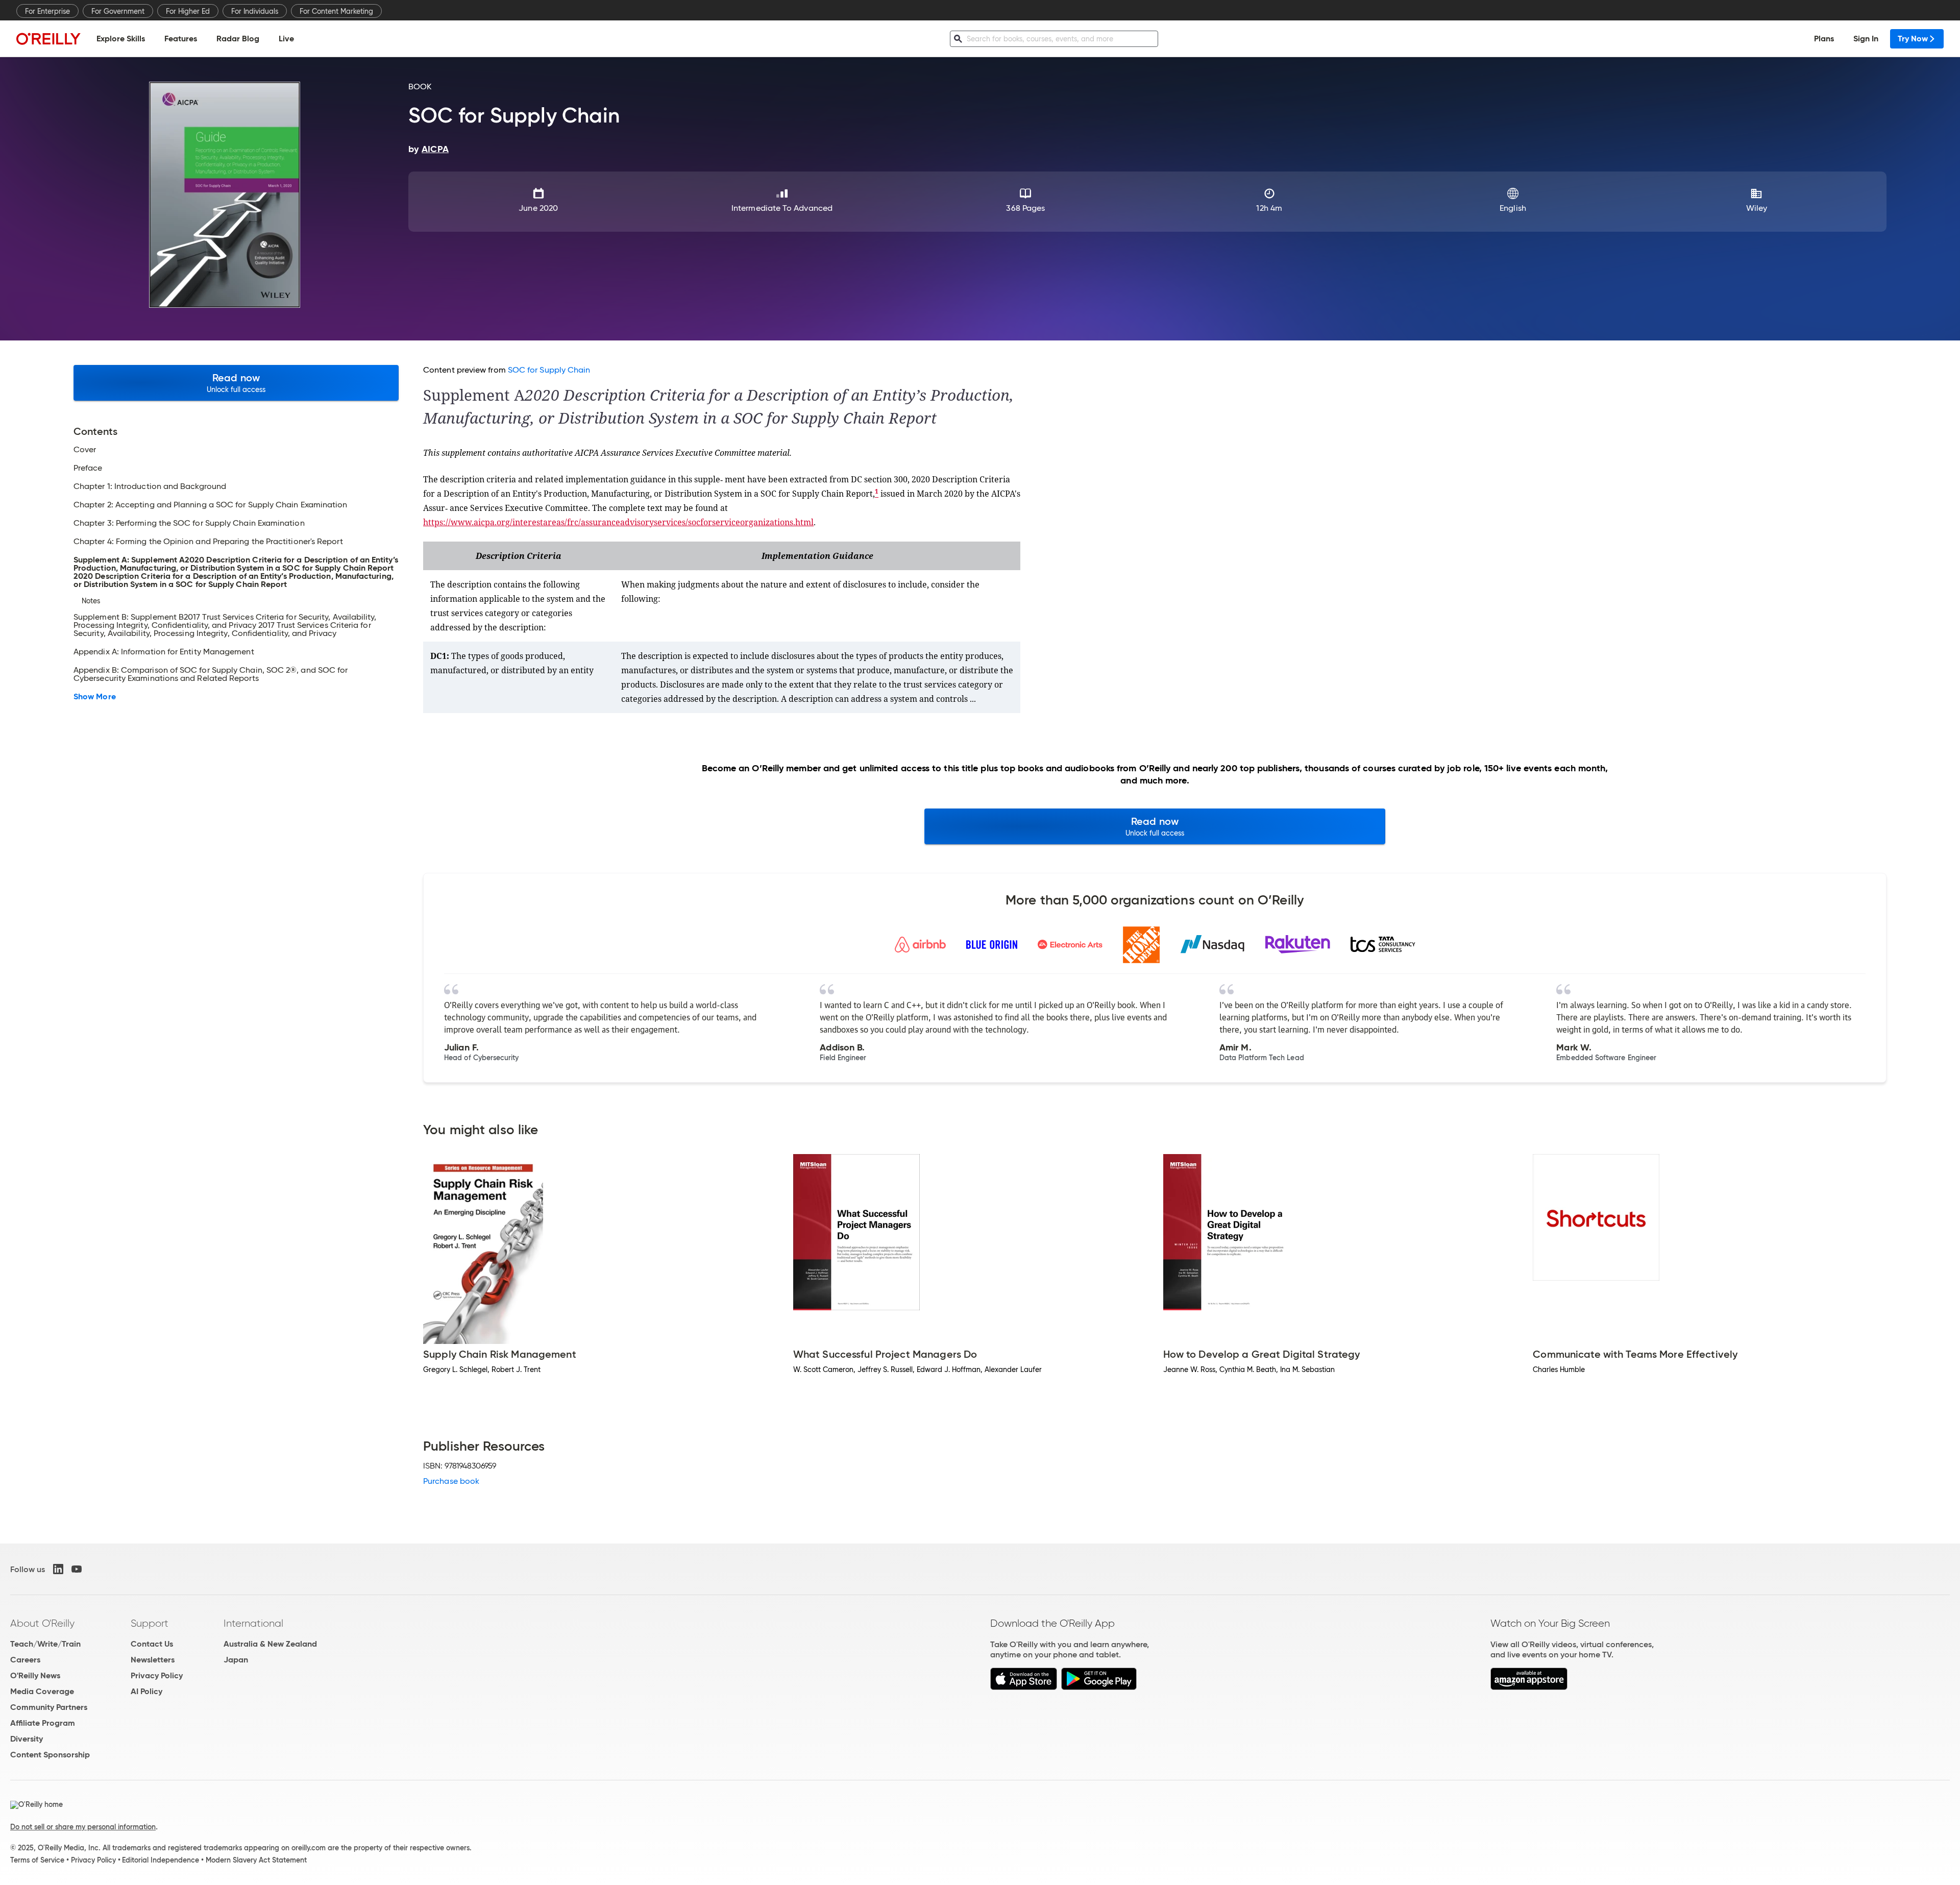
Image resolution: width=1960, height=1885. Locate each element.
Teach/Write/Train (45, 1644)
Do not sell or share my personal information (83, 1827)
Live (286, 39)
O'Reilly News (35, 1675)
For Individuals (255, 11)
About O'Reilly (42, 1623)
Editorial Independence (161, 1860)
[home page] (48, 39)
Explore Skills (121, 39)
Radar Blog (238, 39)
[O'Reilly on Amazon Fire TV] (1529, 1687)
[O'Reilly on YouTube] (77, 1569)
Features (181, 39)
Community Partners (49, 1707)
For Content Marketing (336, 11)
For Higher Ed (188, 11)
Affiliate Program (43, 1723)
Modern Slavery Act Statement (256, 1860)
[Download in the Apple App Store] (1024, 1687)
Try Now (1913, 39)
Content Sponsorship (50, 1755)
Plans (1824, 39)
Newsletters (153, 1660)
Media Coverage (42, 1691)
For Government (118, 11)
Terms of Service (37, 1860)
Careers (25, 1660)
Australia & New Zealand (270, 1644)
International (253, 1623)
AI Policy (146, 1691)
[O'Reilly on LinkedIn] (58, 1569)
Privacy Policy (157, 1675)
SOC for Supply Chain (549, 370)
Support (150, 1623)
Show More (95, 697)
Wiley (1757, 208)
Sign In (1866, 39)
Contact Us (152, 1644)
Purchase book (451, 1481)
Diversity (27, 1739)
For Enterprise (47, 11)
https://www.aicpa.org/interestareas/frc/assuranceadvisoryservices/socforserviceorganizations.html (618, 522)
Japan (236, 1660)
